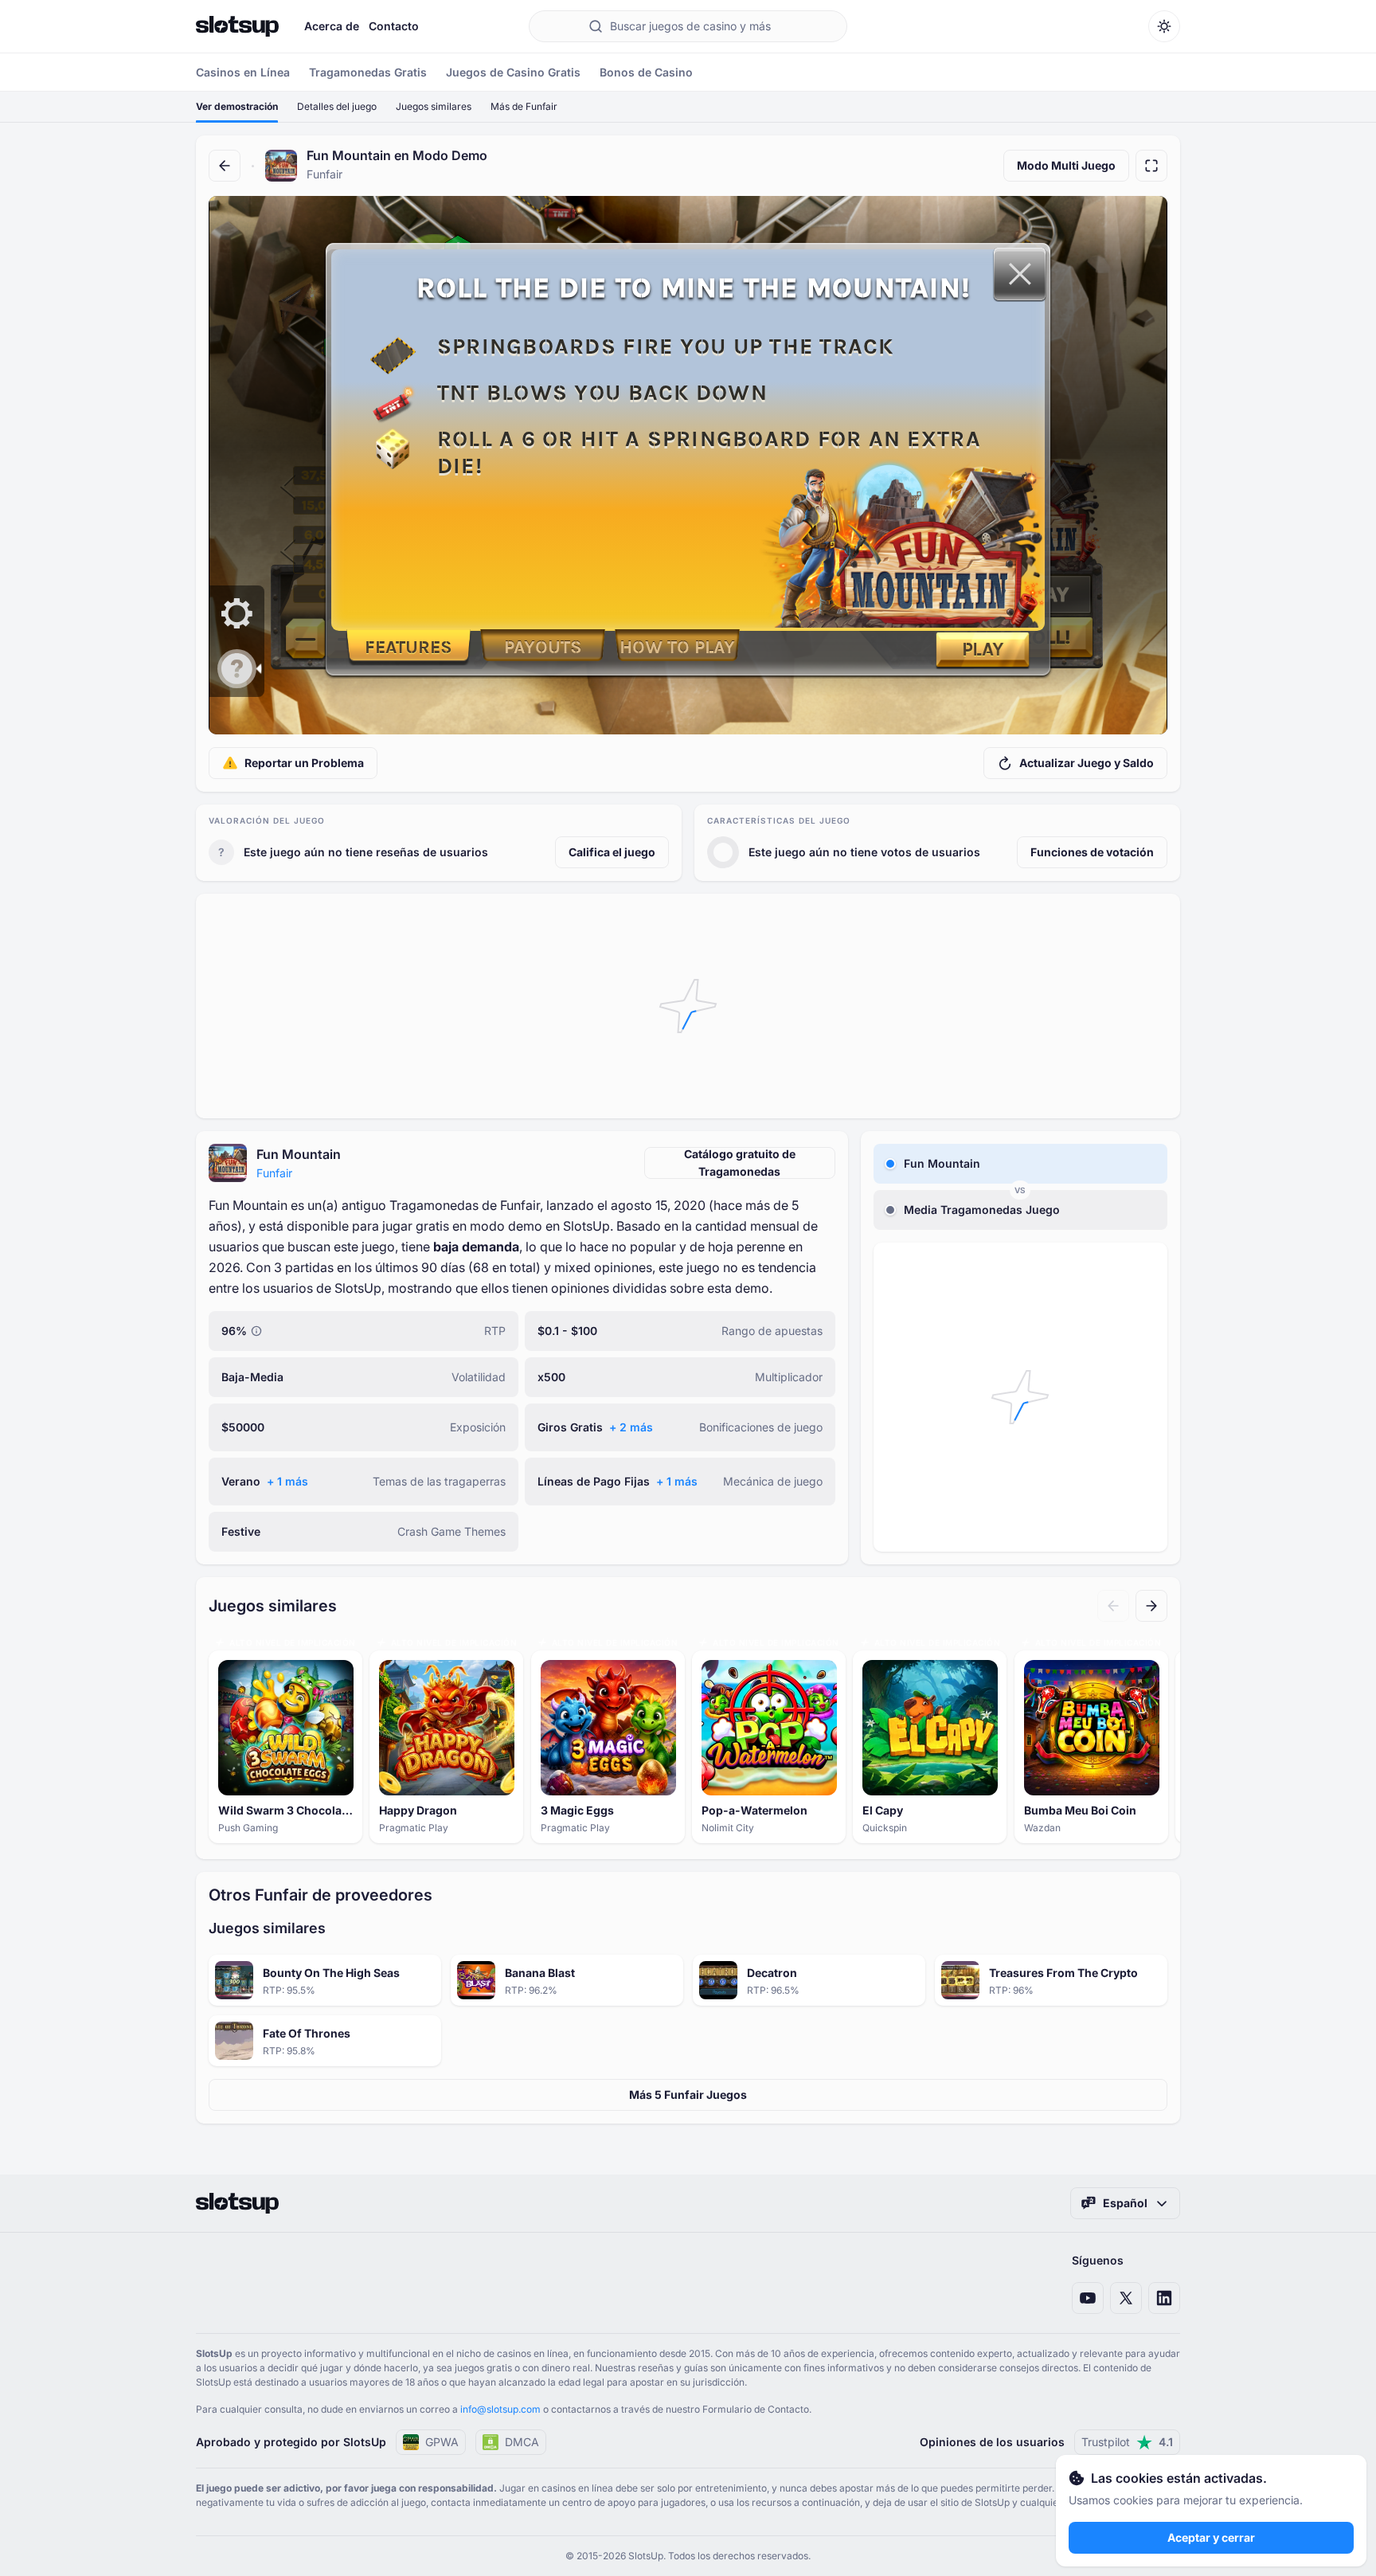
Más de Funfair (524, 106)
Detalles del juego (337, 106)
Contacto (394, 26)
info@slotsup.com (500, 2409)
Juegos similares (434, 106)
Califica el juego (612, 852)
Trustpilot (1127, 2442)
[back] (225, 166)
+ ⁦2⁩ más (631, 1427)
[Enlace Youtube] (1088, 2298)
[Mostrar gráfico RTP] (256, 1331)
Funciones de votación (1092, 852)
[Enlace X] (1126, 2298)
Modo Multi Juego (1066, 165)
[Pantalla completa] (1151, 166)
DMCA (522, 2442)
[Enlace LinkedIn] (1164, 2298)
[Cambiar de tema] (1164, 26)
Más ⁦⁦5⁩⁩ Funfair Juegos (688, 2094)
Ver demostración (237, 106)
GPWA (442, 2442)
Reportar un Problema (304, 763)
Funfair (274, 1173)
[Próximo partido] (1151, 1606)
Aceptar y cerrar (1211, 2537)
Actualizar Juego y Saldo (1087, 763)
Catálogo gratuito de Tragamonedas (740, 1163)
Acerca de (332, 26)
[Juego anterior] (1113, 1606)
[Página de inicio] (237, 26)
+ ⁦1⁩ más (287, 1481)
